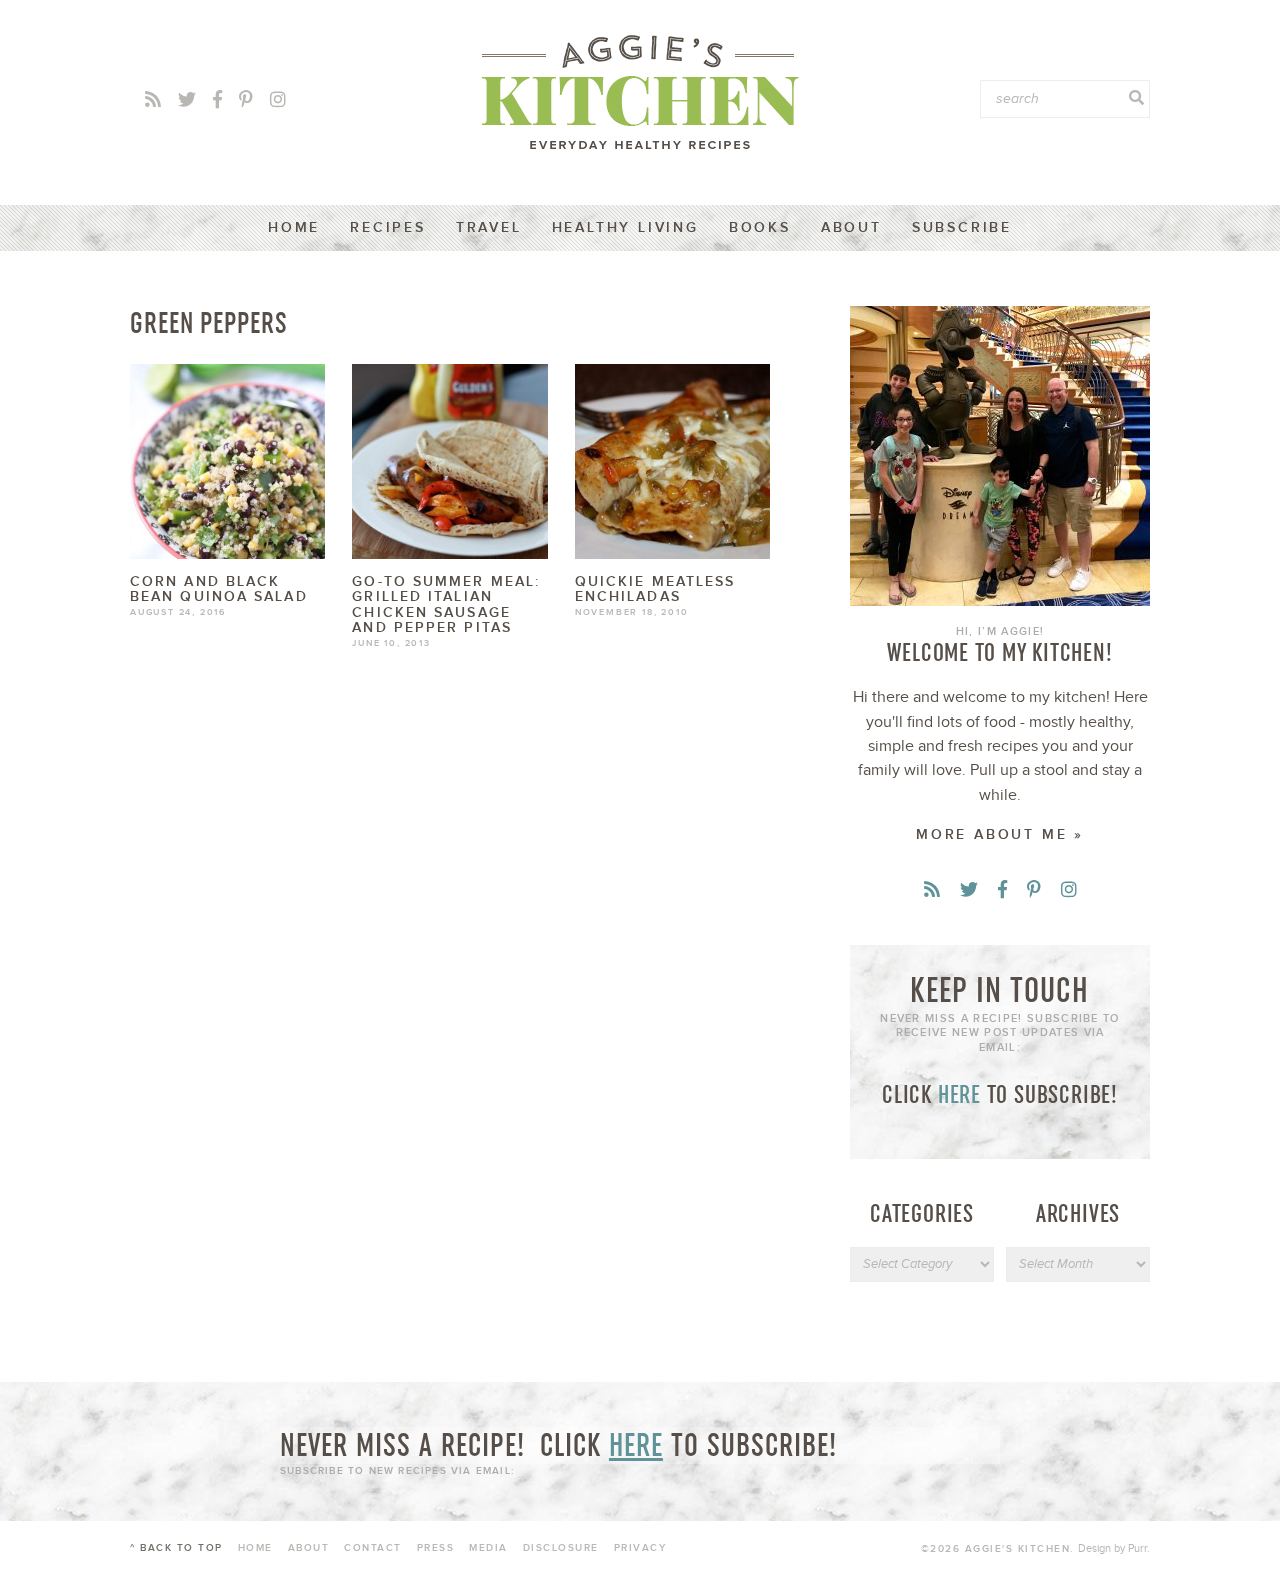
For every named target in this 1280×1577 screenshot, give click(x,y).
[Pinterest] (246, 100)
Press (436, 1548)
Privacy (640, 1548)
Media (488, 1548)
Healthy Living (625, 227)
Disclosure (561, 1548)
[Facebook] (217, 100)
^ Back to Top (176, 1548)
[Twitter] (187, 100)
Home (294, 227)
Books (760, 227)
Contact (373, 1548)
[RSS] (153, 100)
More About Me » (1000, 834)
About (851, 227)
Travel (489, 227)
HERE (959, 1094)
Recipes (388, 227)
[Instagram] (278, 100)
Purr (1137, 1548)
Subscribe (962, 227)
